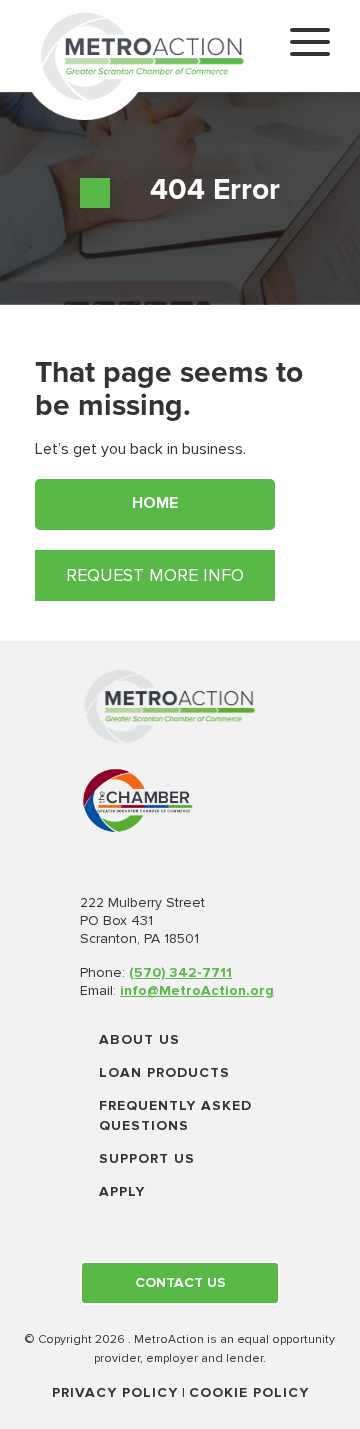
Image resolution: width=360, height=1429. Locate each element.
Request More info (155, 575)
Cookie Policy (249, 1392)
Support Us (147, 1158)
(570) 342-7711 (180, 972)
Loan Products (164, 1072)
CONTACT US (180, 1282)
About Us (139, 1039)
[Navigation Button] (310, 46)
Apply (122, 1191)
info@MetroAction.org (197, 990)
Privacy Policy (115, 1392)
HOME (155, 503)
